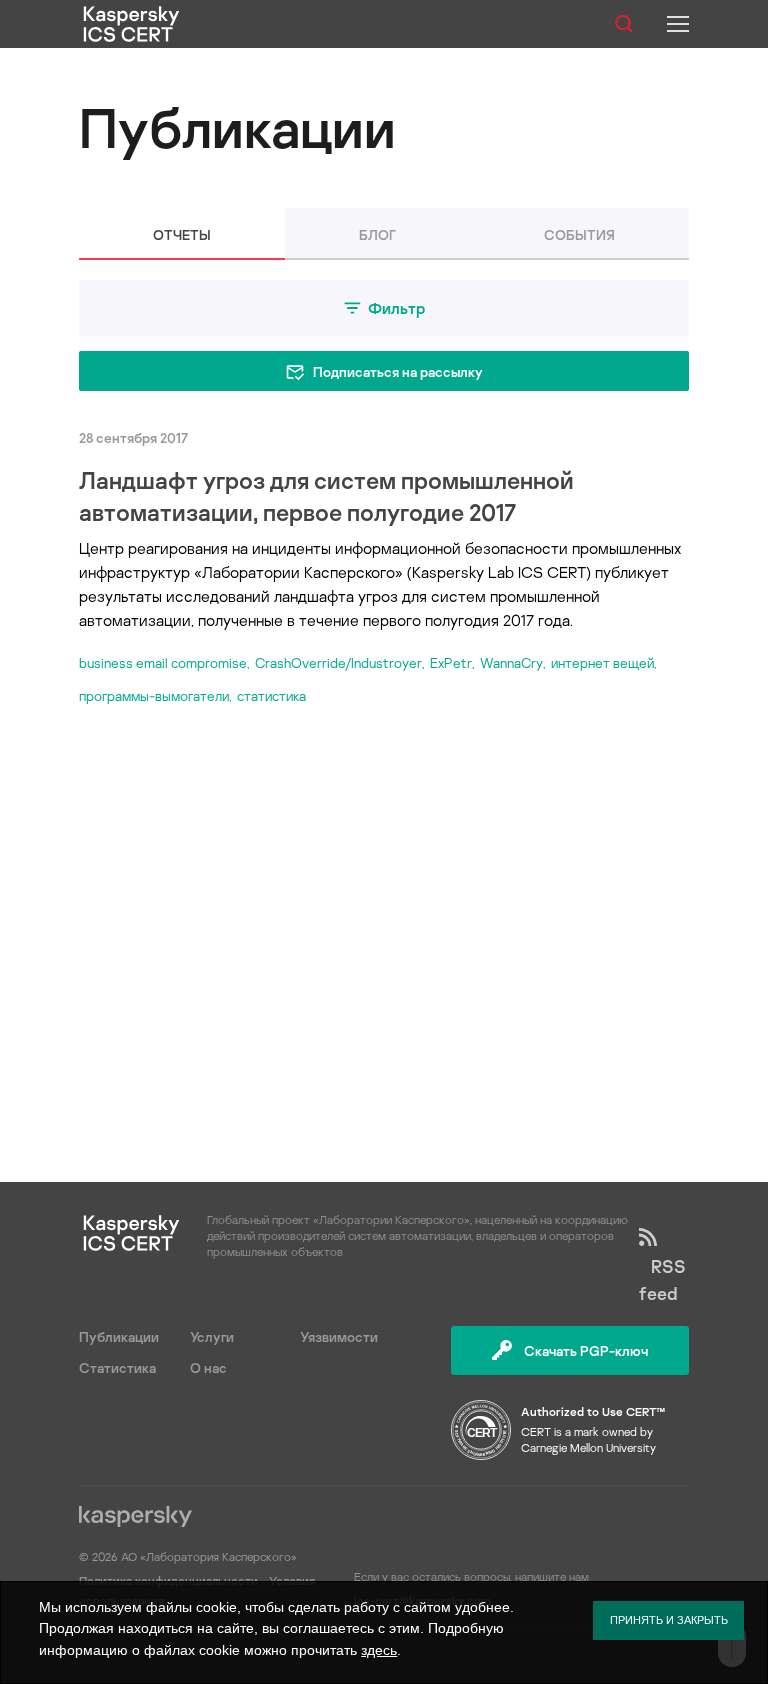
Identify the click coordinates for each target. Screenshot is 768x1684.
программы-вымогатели (154, 695)
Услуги (212, 1336)
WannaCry (511, 662)
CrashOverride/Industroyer (338, 662)
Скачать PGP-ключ (586, 1350)
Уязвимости (339, 1336)
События (579, 234)
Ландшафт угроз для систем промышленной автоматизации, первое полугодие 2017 (326, 495)
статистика (271, 695)
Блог (377, 234)
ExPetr (451, 662)
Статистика (117, 1367)
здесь (379, 1650)
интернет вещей (602, 662)
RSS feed (662, 1279)
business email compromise (163, 662)
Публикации (119, 1336)
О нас (208, 1367)
